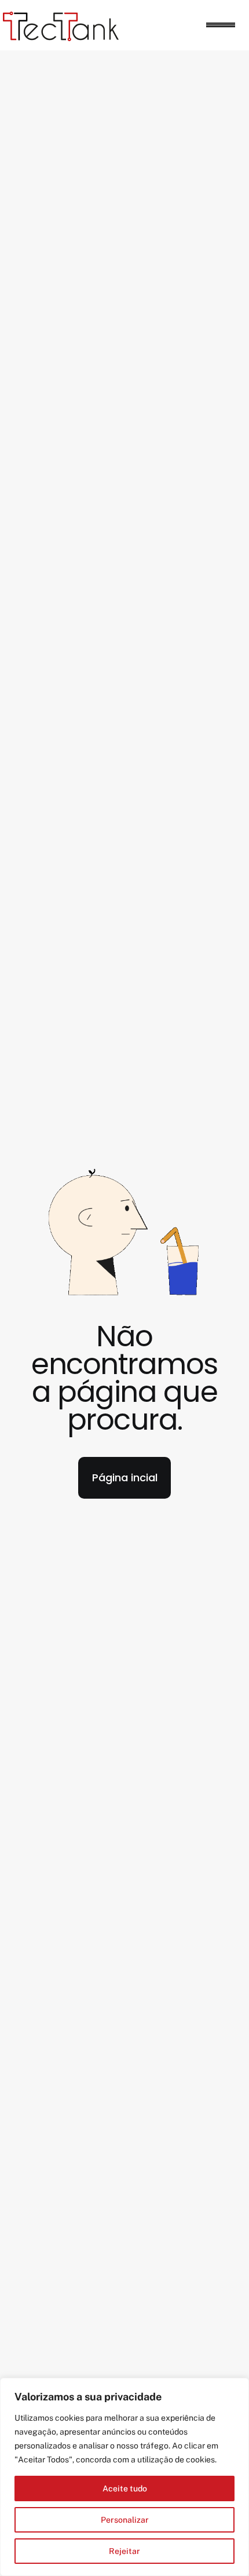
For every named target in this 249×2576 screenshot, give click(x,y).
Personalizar (125, 2520)
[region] (124, 2477)
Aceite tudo (125, 2488)
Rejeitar (124, 2551)
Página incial (125, 1478)
